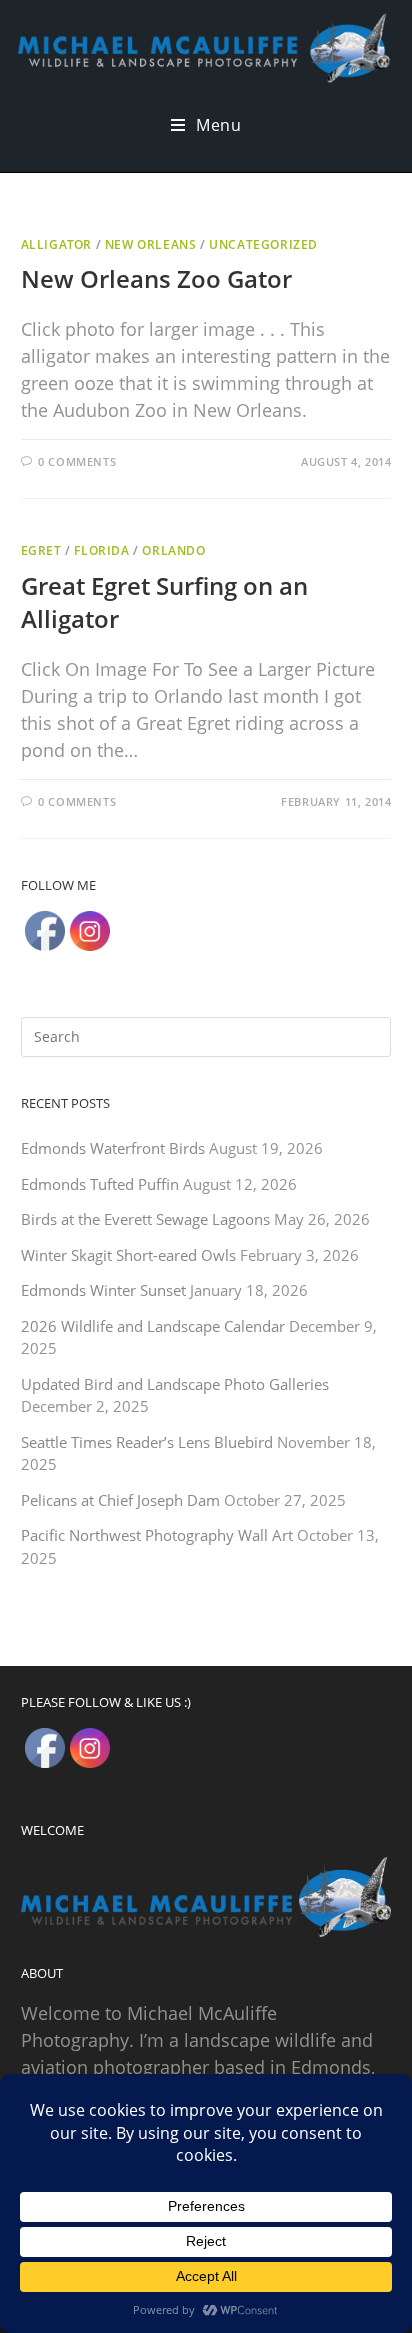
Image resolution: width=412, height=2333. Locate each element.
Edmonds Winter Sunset (103, 1290)
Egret (41, 550)
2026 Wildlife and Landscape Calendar (153, 1326)
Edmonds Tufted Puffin (100, 1184)
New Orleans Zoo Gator (156, 278)
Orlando (173, 550)
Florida (101, 550)
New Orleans (151, 244)
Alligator (56, 244)
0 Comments (77, 461)
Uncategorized (263, 244)
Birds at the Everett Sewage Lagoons (145, 1219)
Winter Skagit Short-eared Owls (128, 1255)
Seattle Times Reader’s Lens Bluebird (147, 1442)
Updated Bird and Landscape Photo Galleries (175, 1384)
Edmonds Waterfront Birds (113, 1148)
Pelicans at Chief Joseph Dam (120, 1500)
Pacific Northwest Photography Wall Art (157, 1535)
